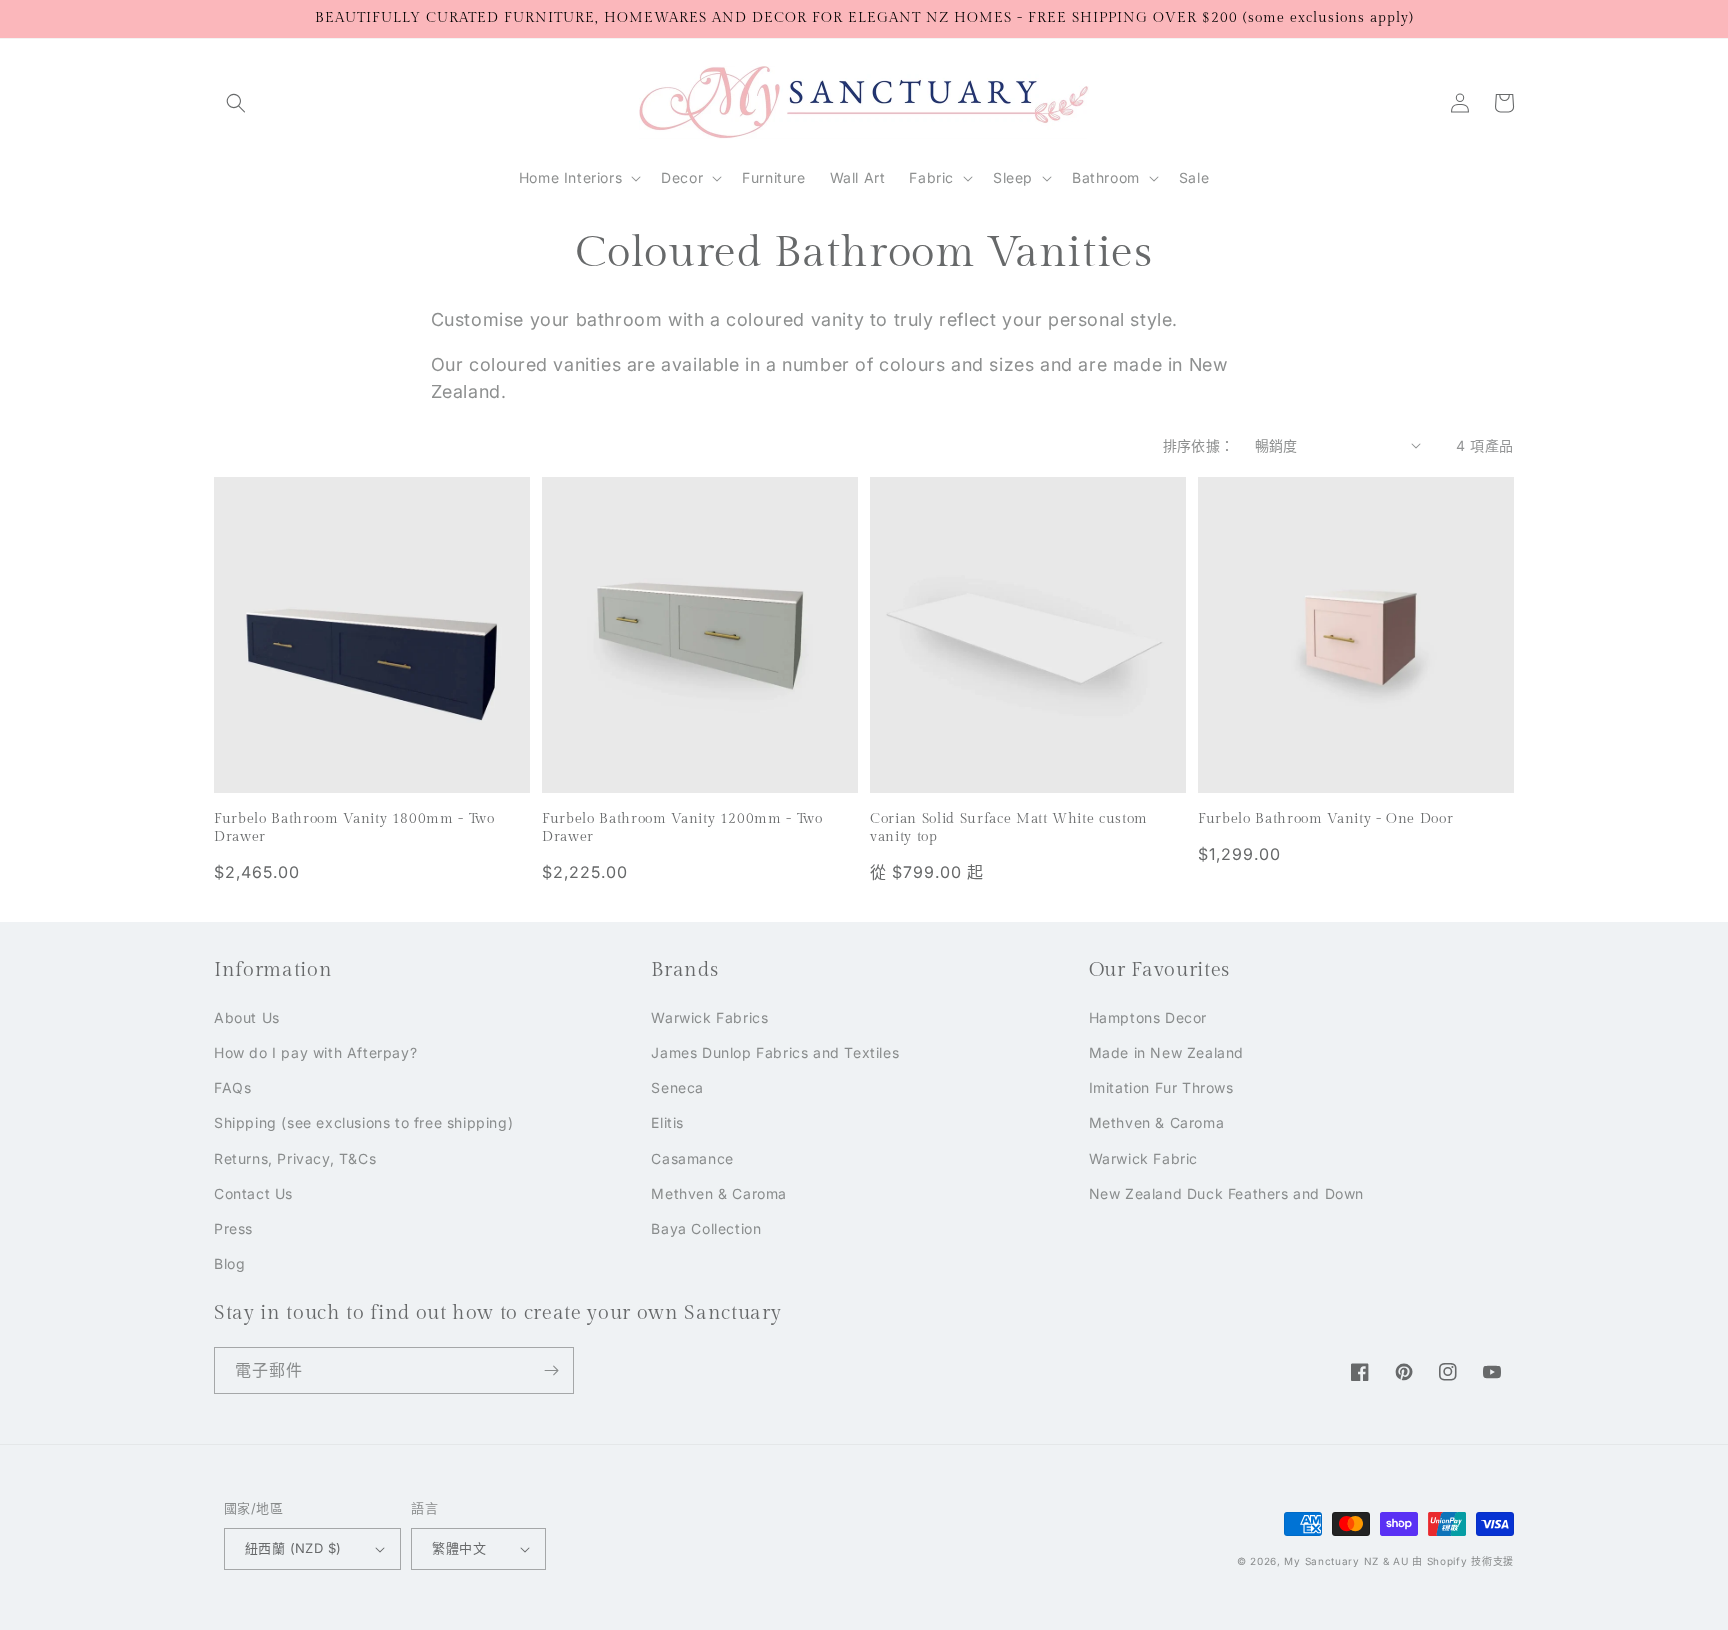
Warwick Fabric (1143, 1158)
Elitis (667, 1122)
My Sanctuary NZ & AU (1346, 1561)
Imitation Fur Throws (1161, 1087)
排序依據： (1199, 445)
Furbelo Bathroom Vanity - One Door (1325, 818)
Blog (229, 1263)
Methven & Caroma (719, 1193)
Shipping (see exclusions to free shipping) (363, 1122)
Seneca (677, 1087)
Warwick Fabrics (709, 1017)
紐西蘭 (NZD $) (293, 1548)
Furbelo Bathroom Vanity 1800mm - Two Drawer (354, 827)
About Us (247, 1017)
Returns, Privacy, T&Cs (295, 1158)
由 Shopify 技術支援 (1463, 1561)
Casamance (692, 1158)
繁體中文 (459, 1548)
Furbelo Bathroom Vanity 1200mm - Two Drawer (682, 827)
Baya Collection (706, 1228)
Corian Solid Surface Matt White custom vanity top (1009, 827)
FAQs (232, 1087)
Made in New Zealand (1166, 1052)
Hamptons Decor (1148, 1017)
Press (233, 1228)
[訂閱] (551, 1370)
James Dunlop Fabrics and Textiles (775, 1052)
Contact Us (253, 1193)
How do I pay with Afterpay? (315, 1052)
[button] (236, 103)
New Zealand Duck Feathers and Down (1226, 1193)
